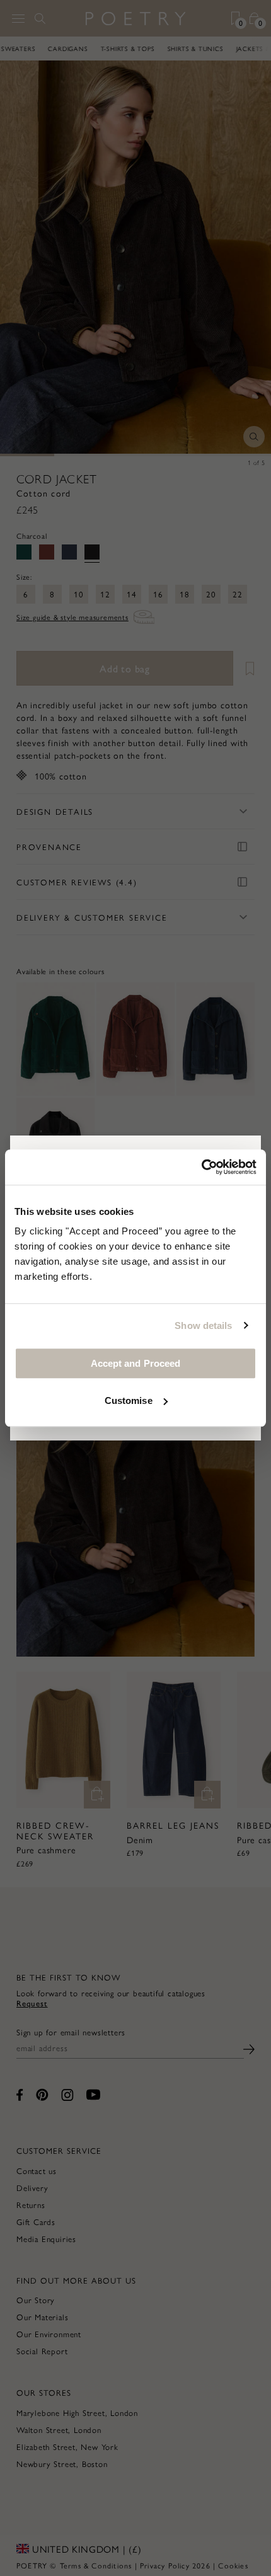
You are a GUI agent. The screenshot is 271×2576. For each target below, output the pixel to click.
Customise (129, 1400)
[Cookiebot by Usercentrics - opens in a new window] (201, 1167)
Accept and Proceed (136, 1363)
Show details (203, 1325)
